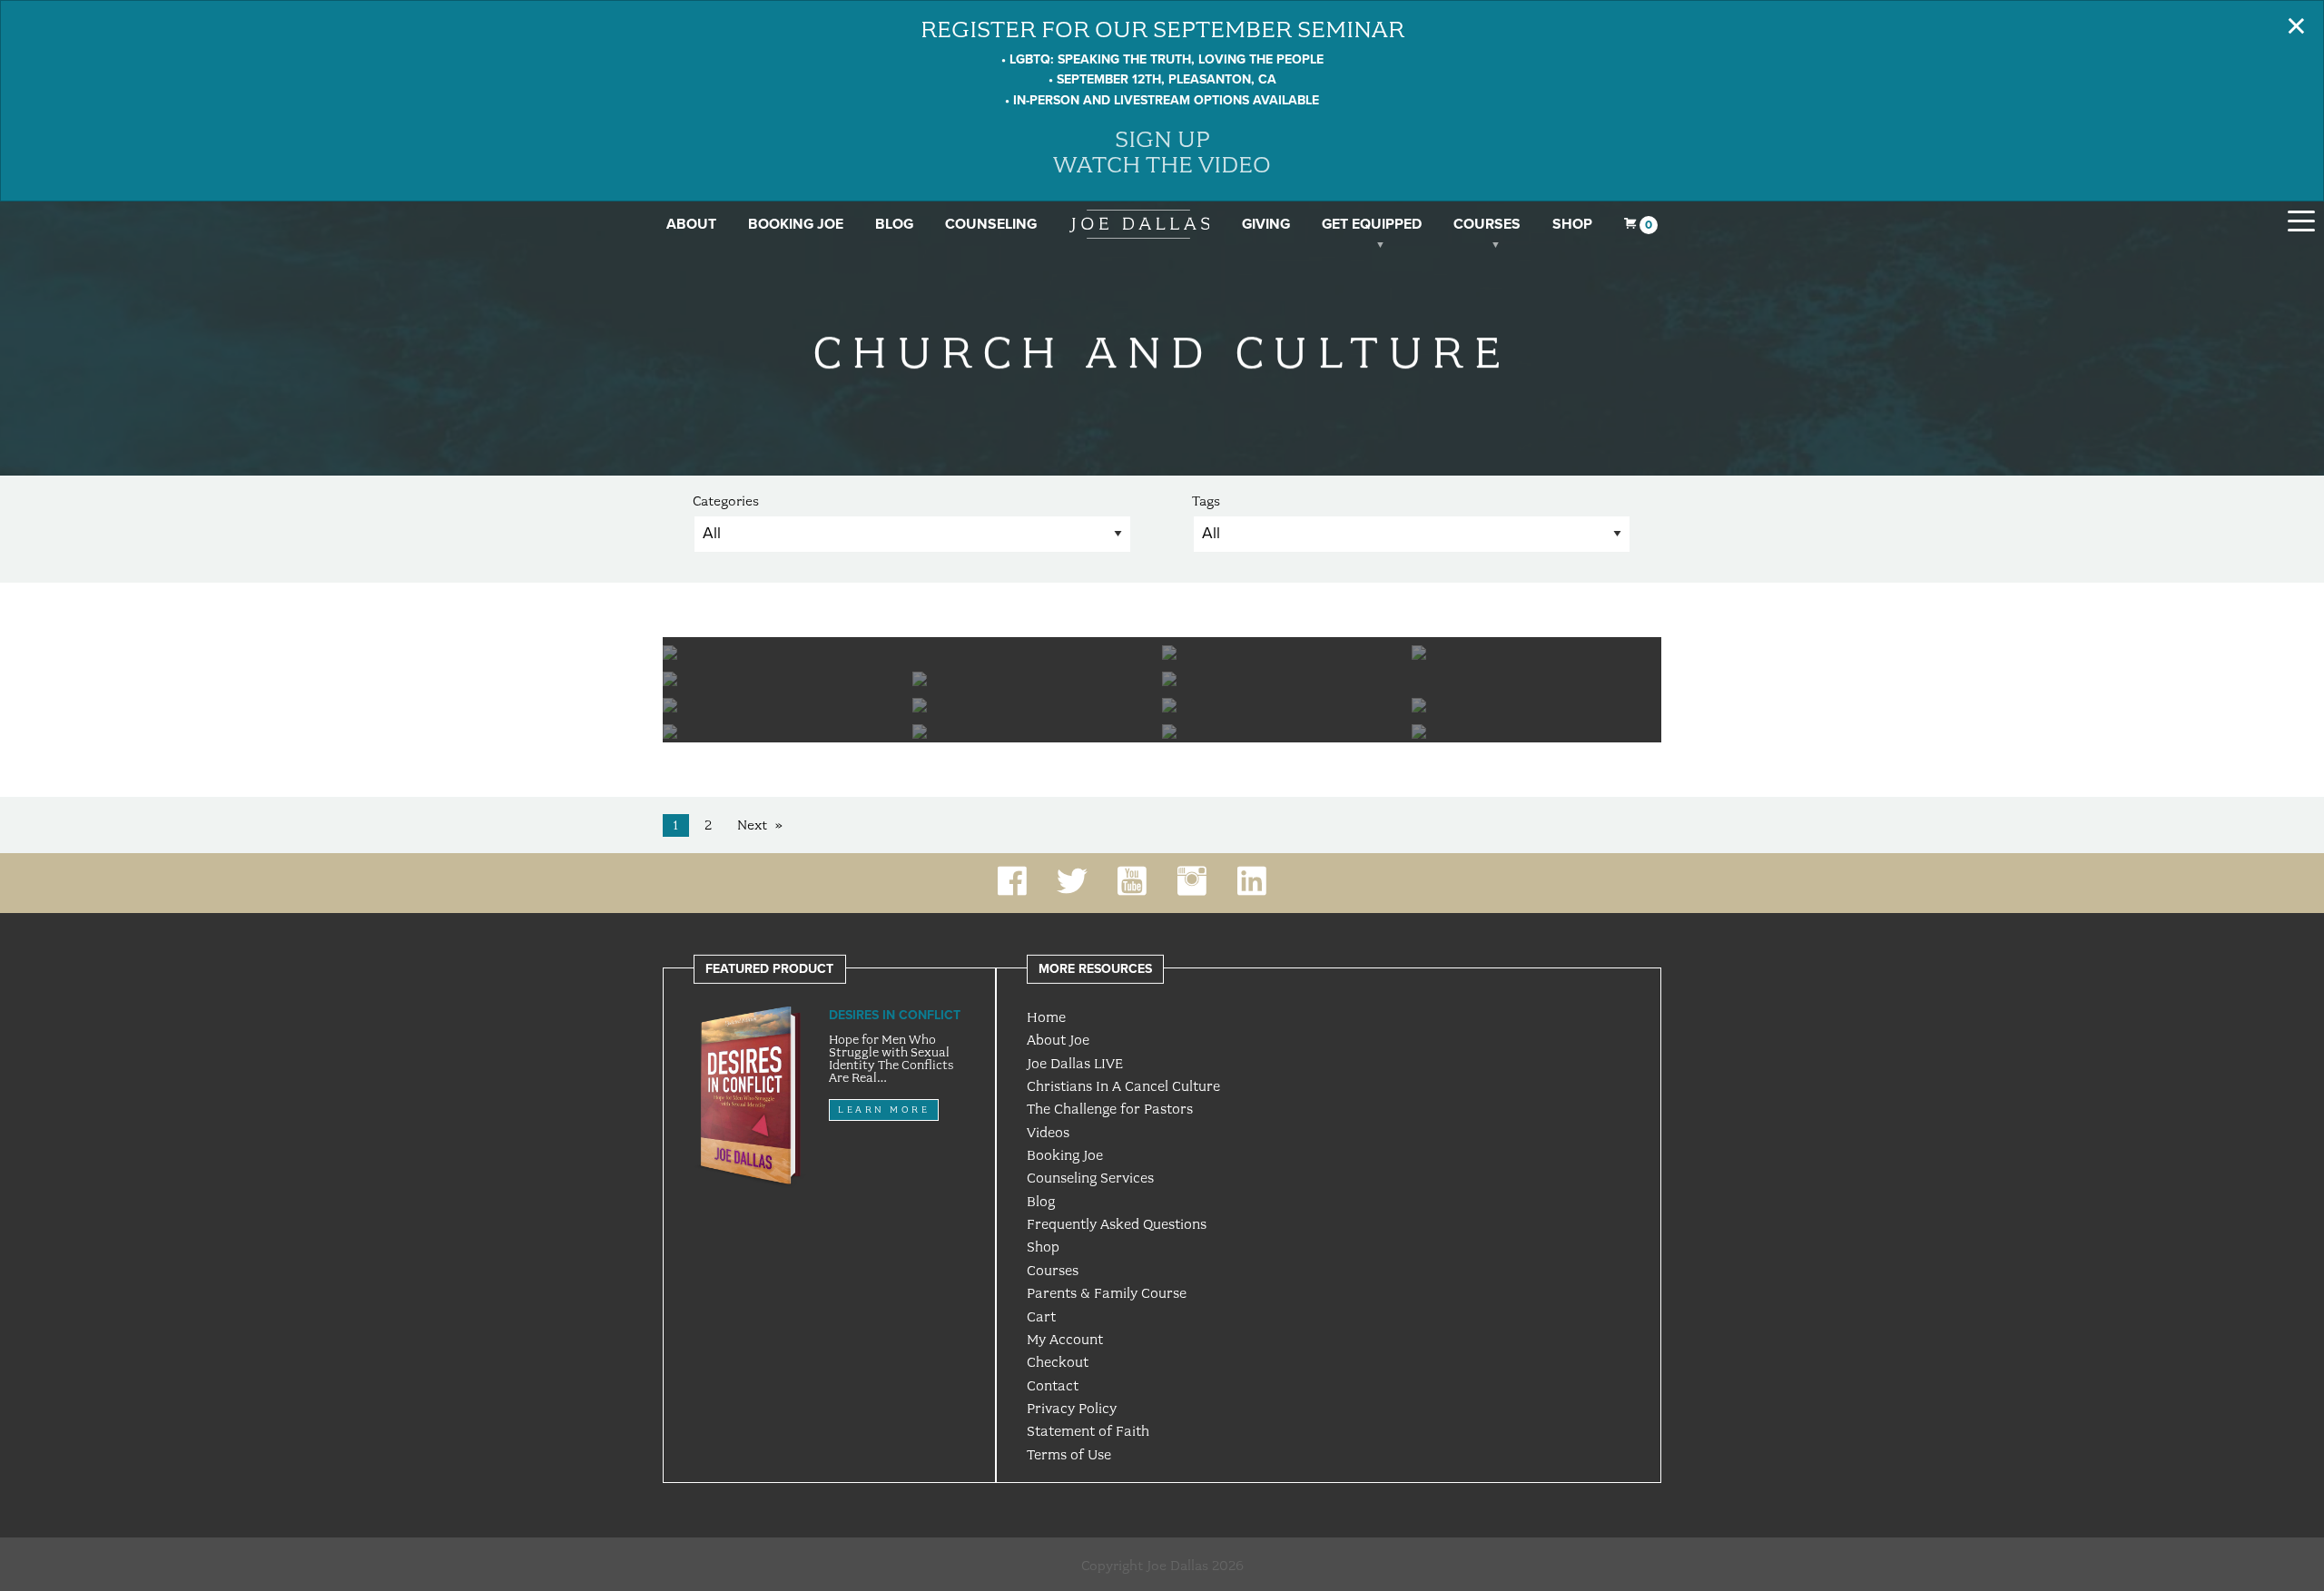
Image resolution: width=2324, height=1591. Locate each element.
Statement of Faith (1088, 1431)
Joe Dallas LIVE (1075, 1064)
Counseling (991, 224)
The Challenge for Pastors (1110, 1109)
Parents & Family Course (1107, 1293)
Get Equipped (1372, 224)
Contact (1053, 1386)
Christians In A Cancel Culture (1123, 1086)
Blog (894, 224)
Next (752, 825)
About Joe (1058, 1040)
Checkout (1058, 1362)
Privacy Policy (1072, 1409)
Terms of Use (1069, 1455)
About (691, 224)
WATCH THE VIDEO (1162, 164)
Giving (1266, 224)
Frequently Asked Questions (1117, 1224)
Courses (1487, 224)
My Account (1065, 1340)
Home (1046, 1017)
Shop (1572, 224)
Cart (1041, 1317)
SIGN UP (1162, 139)
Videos (1048, 1133)
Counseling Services (1090, 1178)
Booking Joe (796, 224)
